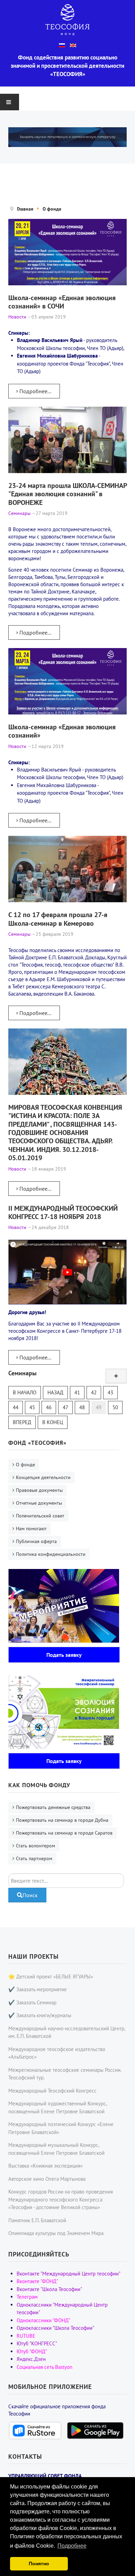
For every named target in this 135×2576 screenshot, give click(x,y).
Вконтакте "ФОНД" (37, 2281)
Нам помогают (31, 1529)
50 (115, 1407)
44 (16, 1407)
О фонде (25, 1465)
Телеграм (27, 2297)
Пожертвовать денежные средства (53, 1807)
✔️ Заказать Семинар (32, 2002)
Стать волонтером (35, 1846)
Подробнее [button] (72, 2546)
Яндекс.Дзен (31, 2359)
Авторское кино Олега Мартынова (47, 2179)
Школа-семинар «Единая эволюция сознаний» (62, 731)
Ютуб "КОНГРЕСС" (37, 2343)
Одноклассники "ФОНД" (43, 2320)
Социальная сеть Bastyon (44, 2367)
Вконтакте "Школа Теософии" (49, 2289)
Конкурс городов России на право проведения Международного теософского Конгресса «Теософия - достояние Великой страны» (61, 2199)
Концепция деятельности (43, 1477)
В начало (25, 1392)
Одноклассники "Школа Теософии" (55, 2328)
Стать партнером (34, 1858)
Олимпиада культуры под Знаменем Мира (56, 2233)
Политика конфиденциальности (51, 1554)
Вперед (22, 1422)
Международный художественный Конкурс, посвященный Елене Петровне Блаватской (57, 2107)
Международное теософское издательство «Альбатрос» (57, 2053)
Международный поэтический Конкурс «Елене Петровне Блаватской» (61, 2128)
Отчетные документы (39, 1503)
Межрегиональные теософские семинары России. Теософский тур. (65, 2074)
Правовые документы (39, 1490)
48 (82, 1407)
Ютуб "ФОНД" (32, 2351)
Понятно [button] (39, 2564)
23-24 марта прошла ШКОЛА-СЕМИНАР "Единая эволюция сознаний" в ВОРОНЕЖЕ (67, 494)
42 (94, 1392)
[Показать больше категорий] (116, 1376)
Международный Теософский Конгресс (52, 2091)
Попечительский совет (40, 1516)
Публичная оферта (36, 1541)
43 (110, 1392)
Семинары (22, 1373)
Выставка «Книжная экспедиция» (46, 2166)
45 (32, 1407)
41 (77, 1392)
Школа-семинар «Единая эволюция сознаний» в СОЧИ (62, 302)
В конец (53, 1422)
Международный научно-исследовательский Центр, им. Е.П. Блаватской (67, 2032)
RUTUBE (26, 2336)
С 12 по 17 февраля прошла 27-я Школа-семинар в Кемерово (58, 919)
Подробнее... (35, 391)
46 (49, 1407)
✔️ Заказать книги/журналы (40, 2015)
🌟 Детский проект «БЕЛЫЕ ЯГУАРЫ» (51, 1977)
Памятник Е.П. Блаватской (37, 2220)
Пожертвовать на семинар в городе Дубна (62, 1820)
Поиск (30, 1895)
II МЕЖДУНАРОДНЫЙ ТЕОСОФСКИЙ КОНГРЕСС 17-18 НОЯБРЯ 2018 (63, 1212)
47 (65, 1407)
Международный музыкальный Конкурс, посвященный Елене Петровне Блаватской (56, 2149)
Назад (55, 1392)
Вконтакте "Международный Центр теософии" (69, 2274)
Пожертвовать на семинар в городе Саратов (64, 1833)
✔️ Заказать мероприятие (38, 1989)
